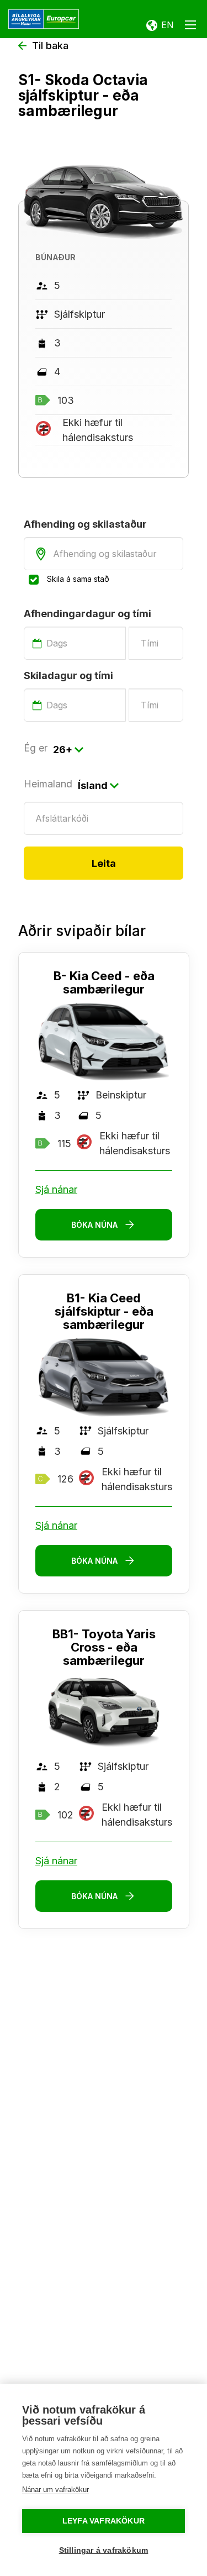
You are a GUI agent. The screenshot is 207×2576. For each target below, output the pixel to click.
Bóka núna (94, 1225)
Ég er (36, 748)
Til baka (50, 46)
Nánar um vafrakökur (55, 2490)
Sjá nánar (56, 1189)
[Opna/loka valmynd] (190, 27)
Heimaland (48, 784)
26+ (63, 750)
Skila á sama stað (78, 579)
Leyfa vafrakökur (104, 2521)
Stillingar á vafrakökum (104, 2550)
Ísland (93, 785)
